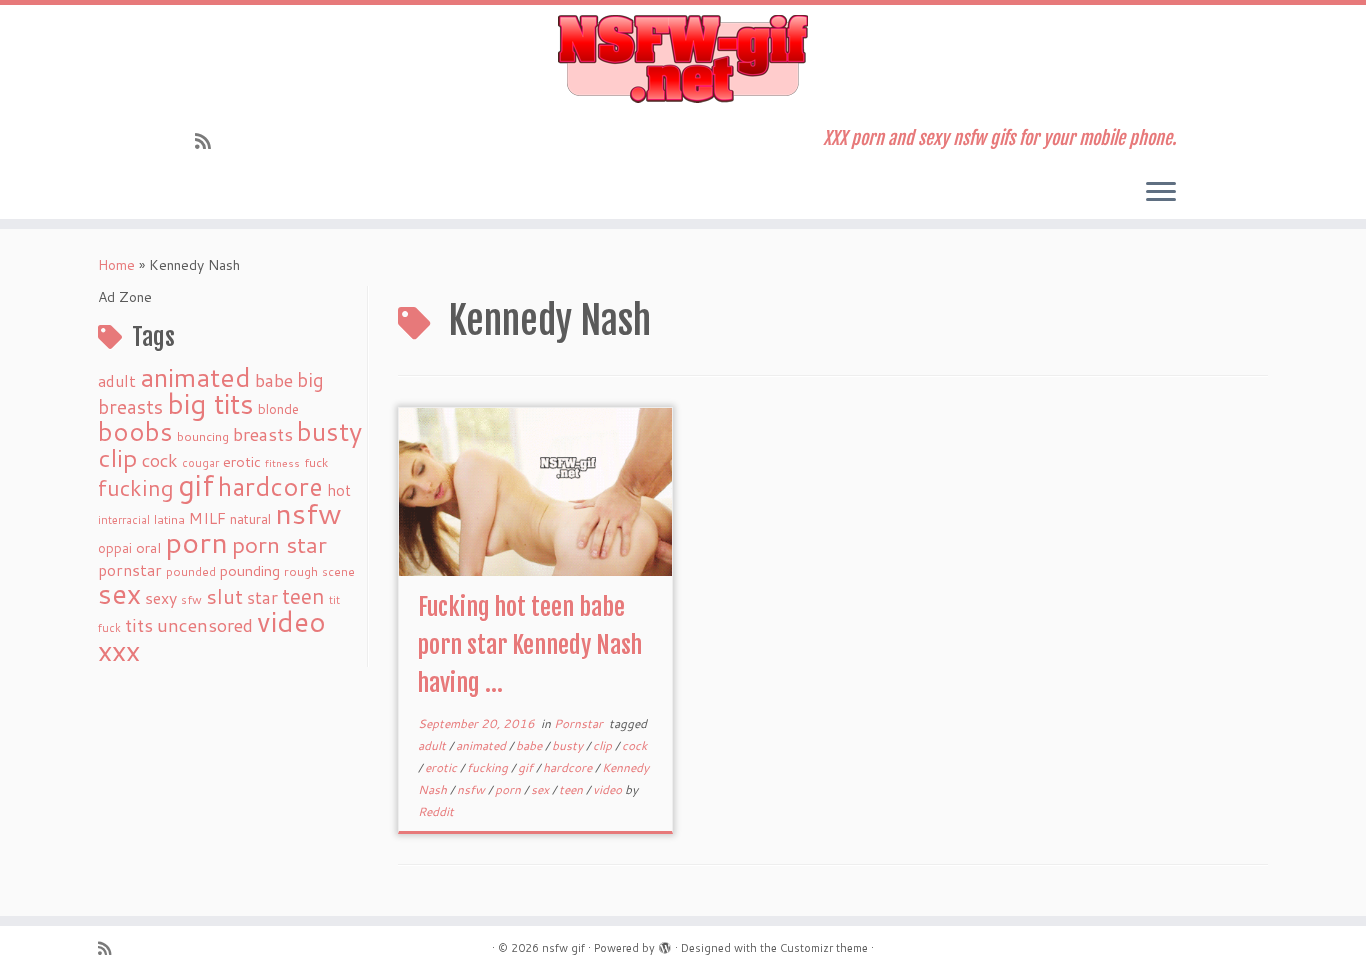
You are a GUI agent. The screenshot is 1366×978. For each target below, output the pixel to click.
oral (148, 547)
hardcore (270, 486)
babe (274, 380)
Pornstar (580, 723)
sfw (191, 599)
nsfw (308, 513)
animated (195, 377)
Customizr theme (824, 948)
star (262, 597)
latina (169, 519)
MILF (207, 518)
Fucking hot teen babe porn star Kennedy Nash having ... (530, 645)
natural (250, 518)
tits (139, 625)
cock (160, 460)
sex (119, 593)
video (291, 621)
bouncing (203, 436)
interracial (124, 520)
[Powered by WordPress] (665, 944)
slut (224, 596)
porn (196, 541)
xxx (119, 650)
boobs (135, 431)
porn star (279, 544)
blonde (278, 408)
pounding (250, 570)
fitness (282, 462)
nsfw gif (563, 948)
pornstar (130, 570)
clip (118, 457)
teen (303, 596)
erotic (242, 461)
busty (329, 431)
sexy (161, 597)
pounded (191, 571)
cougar (200, 463)
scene (338, 571)
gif (196, 484)
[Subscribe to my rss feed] (209, 141)
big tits (210, 403)
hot (339, 490)
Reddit (436, 811)
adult (117, 381)
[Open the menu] (1161, 193)
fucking (136, 487)
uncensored (205, 625)
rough (301, 571)
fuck (316, 462)
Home (116, 265)
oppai (115, 548)
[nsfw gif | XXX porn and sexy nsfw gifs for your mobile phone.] (683, 59)
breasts (263, 434)
